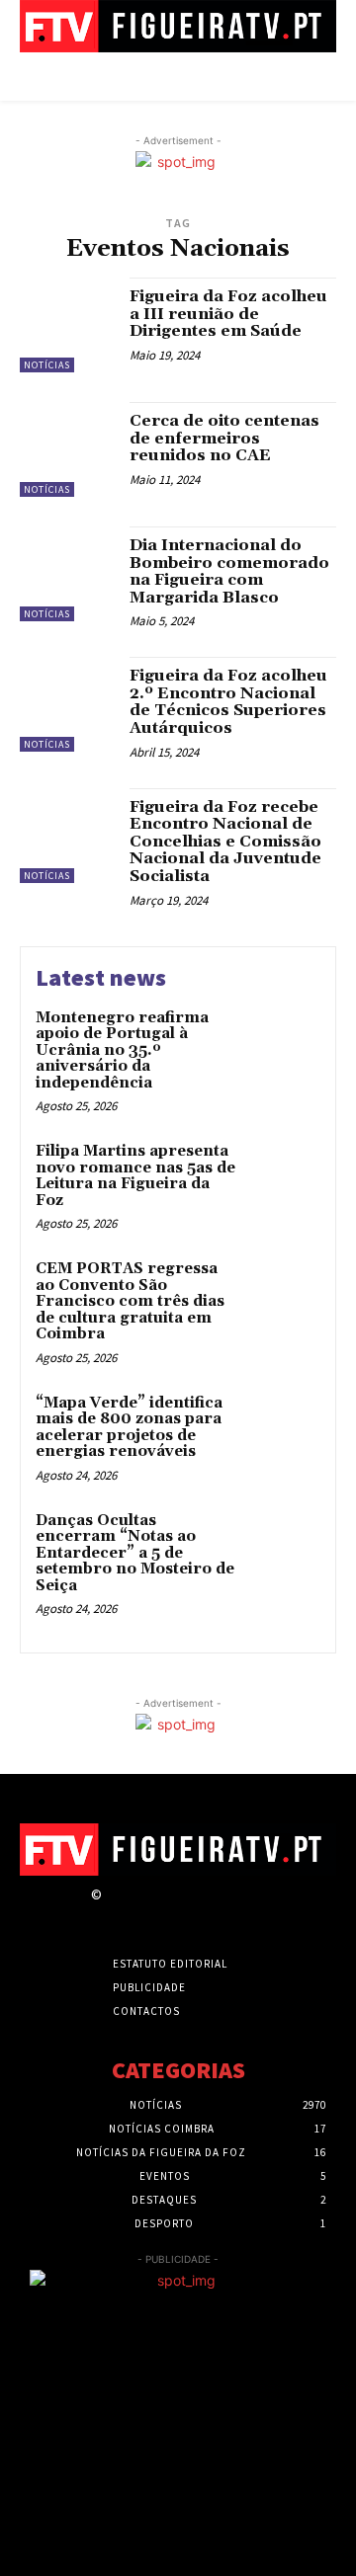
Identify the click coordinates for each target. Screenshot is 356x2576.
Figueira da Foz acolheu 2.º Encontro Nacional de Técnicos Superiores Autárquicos (228, 702)
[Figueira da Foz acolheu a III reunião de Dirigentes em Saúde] (67, 325)
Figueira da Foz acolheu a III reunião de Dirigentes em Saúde (228, 314)
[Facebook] (114, 1913)
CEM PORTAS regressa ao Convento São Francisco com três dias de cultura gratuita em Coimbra (130, 1301)
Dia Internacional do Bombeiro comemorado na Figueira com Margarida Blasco (229, 571)
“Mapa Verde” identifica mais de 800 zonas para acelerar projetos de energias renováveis (129, 1428)
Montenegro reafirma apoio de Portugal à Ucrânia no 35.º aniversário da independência (122, 1050)
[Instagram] (149, 1913)
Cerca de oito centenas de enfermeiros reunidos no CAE (224, 438)
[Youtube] (253, 1913)
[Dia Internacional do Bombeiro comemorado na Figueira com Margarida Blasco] (67, 574)
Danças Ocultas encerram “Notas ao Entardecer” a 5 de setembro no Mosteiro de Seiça (135, 1553)
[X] (183, 1913)
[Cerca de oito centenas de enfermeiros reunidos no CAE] (67, 449)
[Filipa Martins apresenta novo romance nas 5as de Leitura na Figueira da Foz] (283, 1177)
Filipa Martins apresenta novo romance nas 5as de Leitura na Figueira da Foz (135, 1176)
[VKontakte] (218, 1913)
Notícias (47, 365)
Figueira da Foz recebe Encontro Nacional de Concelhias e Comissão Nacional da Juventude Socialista (225, 842)
